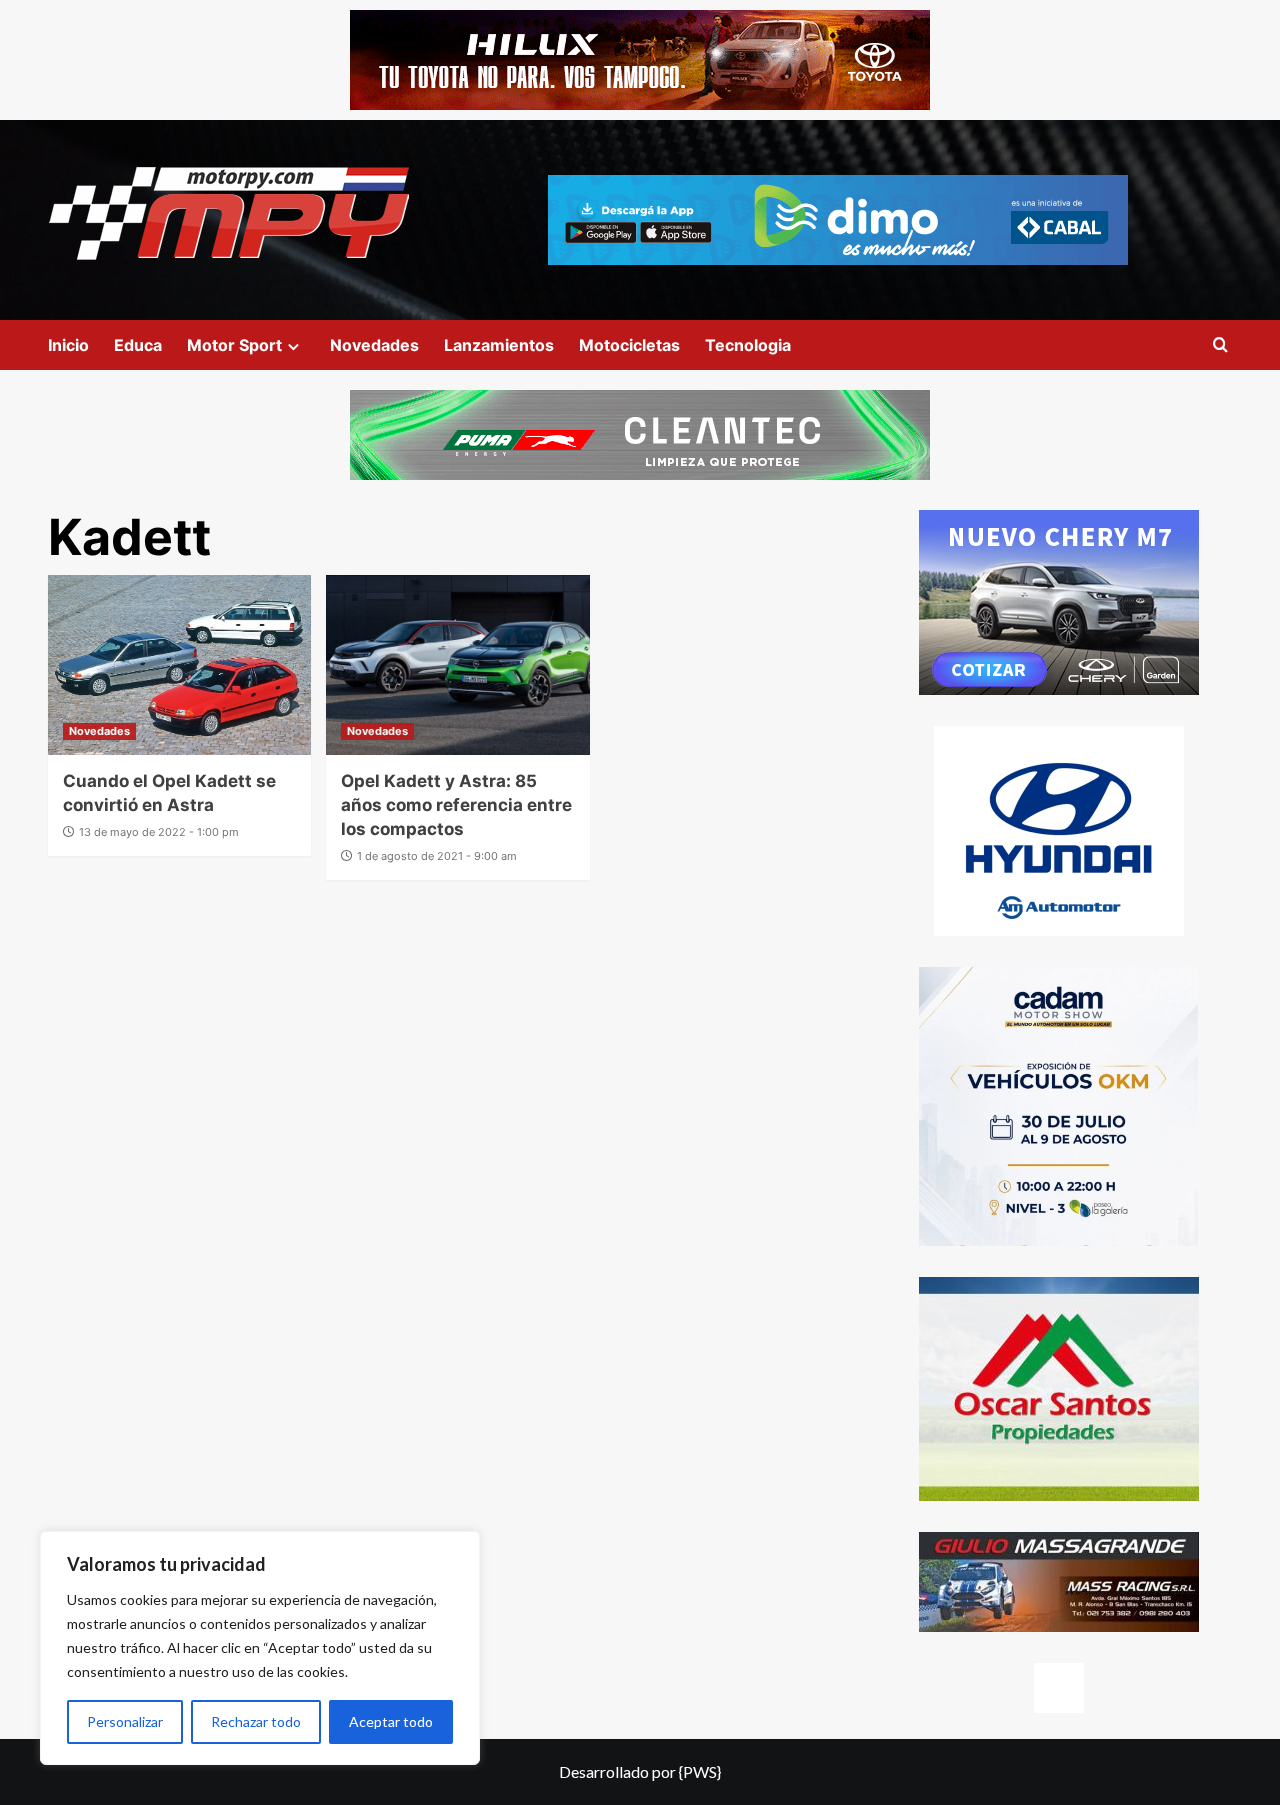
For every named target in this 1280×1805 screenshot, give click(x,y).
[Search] (1220, 345)
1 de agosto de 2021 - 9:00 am (437, 856)
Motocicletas (629, 345)
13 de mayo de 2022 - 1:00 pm (159, 832)
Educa (138, 345)
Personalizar (125, 1721)
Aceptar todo (391, 1721)
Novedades (374, 345)
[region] (260, 1648)
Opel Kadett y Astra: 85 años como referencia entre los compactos (456, 805)
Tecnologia (748, 345)
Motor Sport (234, 345)
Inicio (68, 345)
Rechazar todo (256, 1721)
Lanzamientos (499, 345)
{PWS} (700, 1771)
